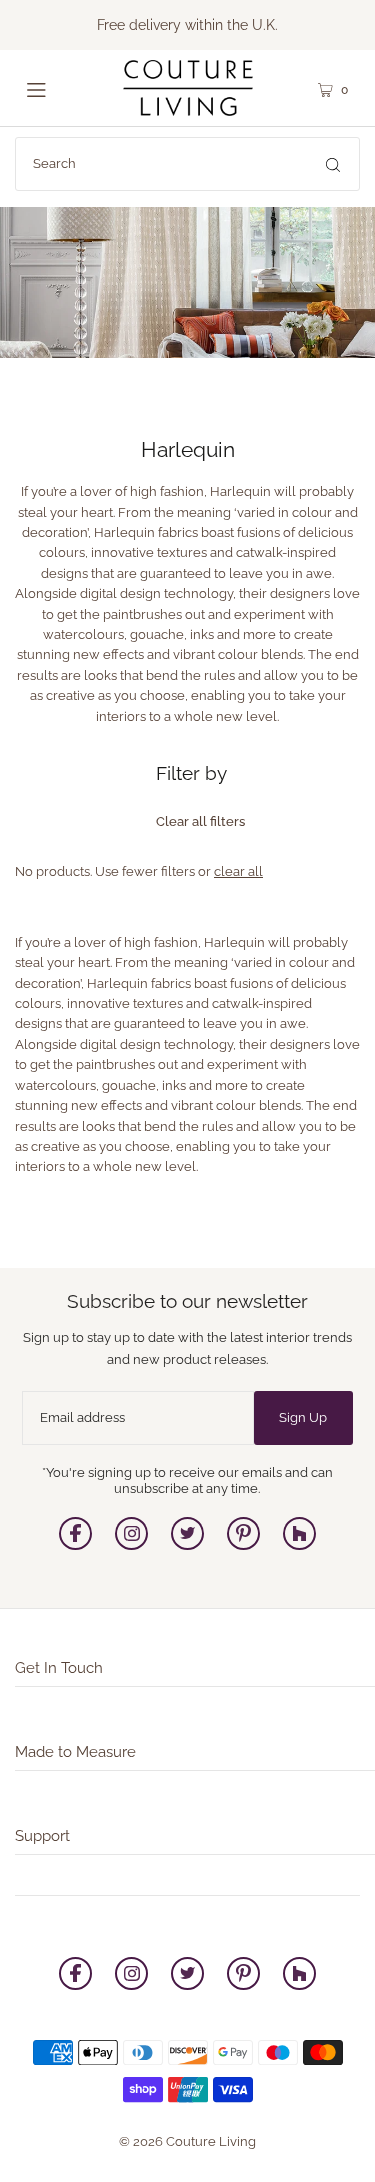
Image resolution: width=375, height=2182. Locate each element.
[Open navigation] (54, 88)
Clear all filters (200, 821)
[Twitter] (187, 1545)
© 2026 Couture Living (187, 2141)
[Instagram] (131, 1545)
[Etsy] (299, 1545)
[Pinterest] (243, 1545)
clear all (238, 871)
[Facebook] (75, 1545)
